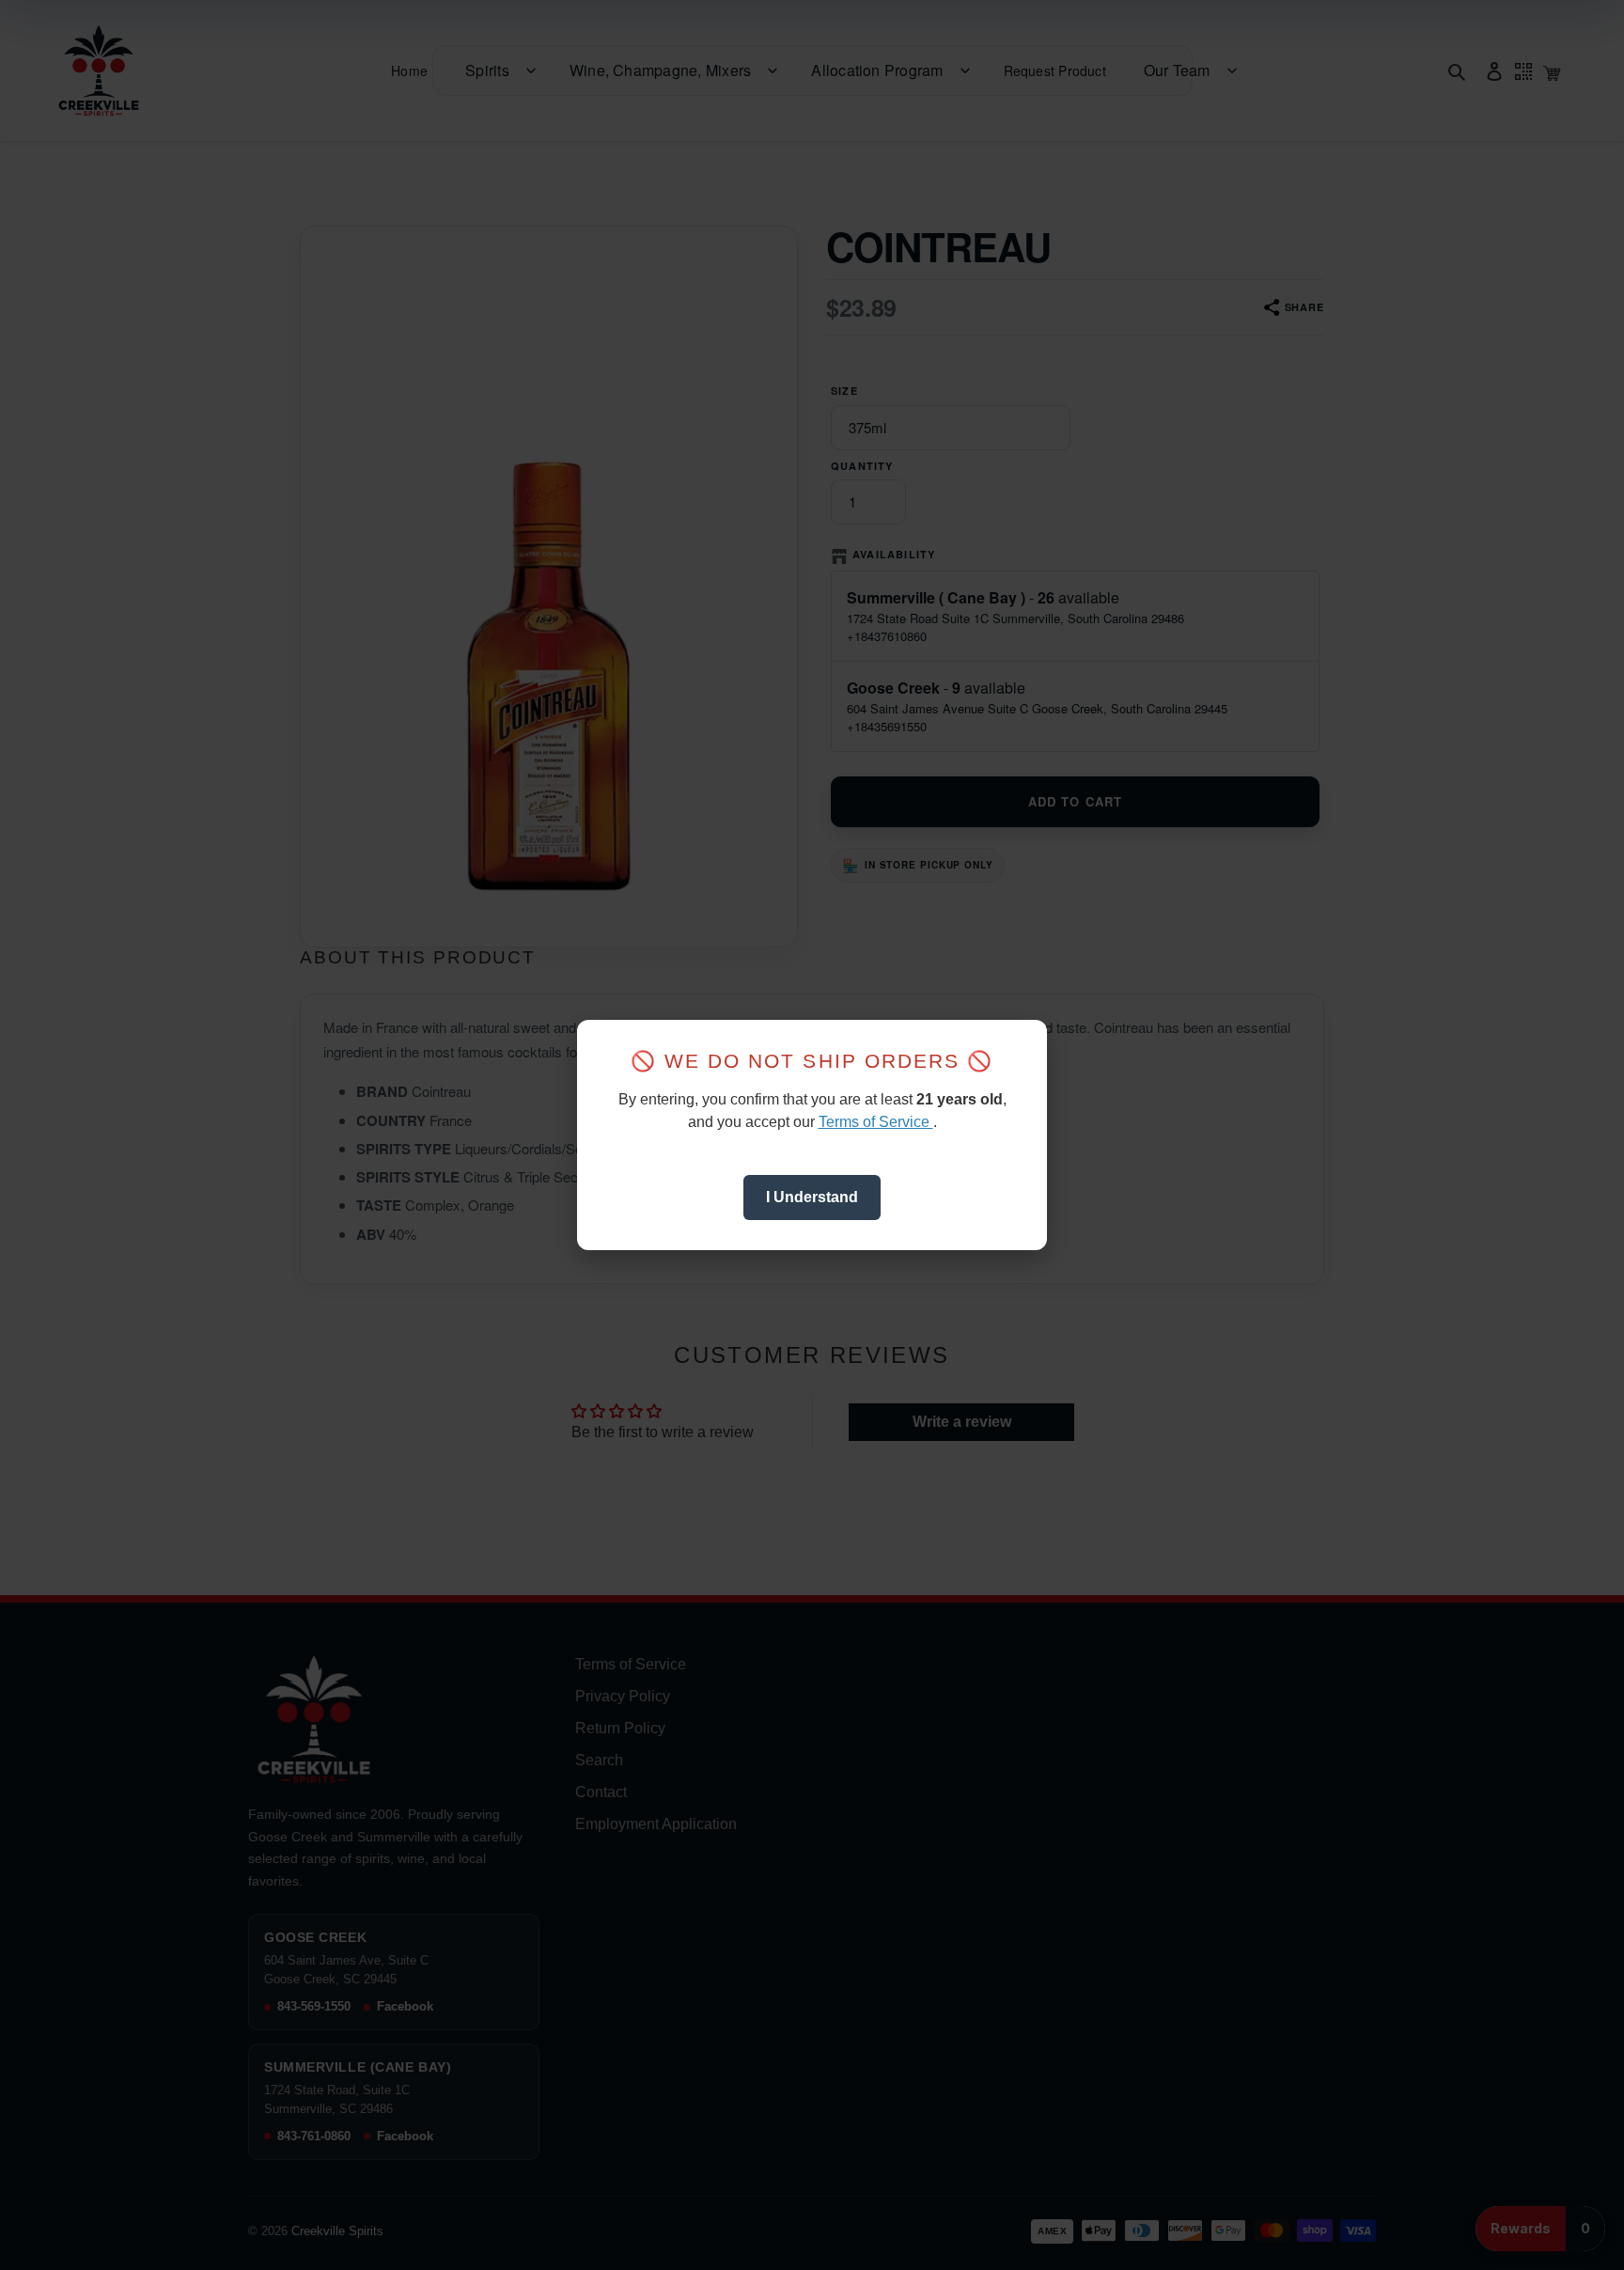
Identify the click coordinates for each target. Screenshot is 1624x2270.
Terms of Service (876, 1122)
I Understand (812, 1197)
